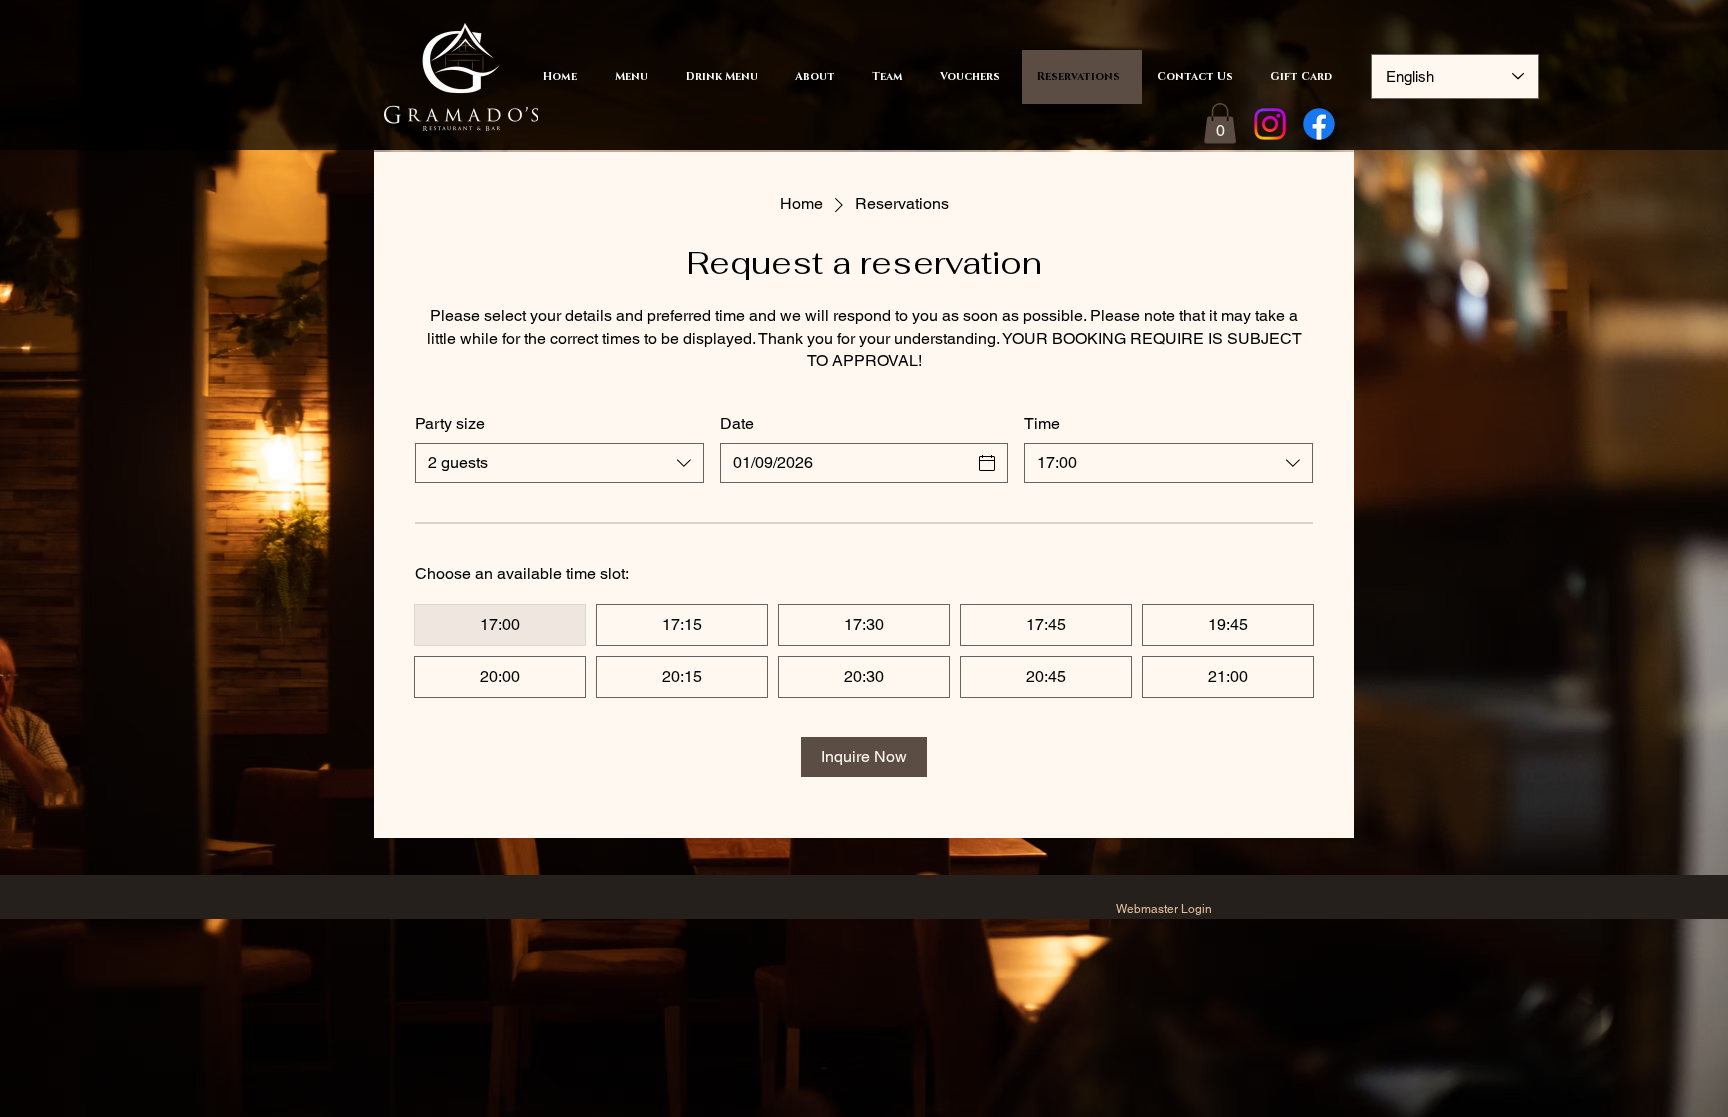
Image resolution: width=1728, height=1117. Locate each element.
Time (1042, 423)
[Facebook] (1319, 124)
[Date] (987, 463)
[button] (1220, 123)
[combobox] (559, 463)
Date (737, 423)
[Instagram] (1270, 124)
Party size (450, 423)
